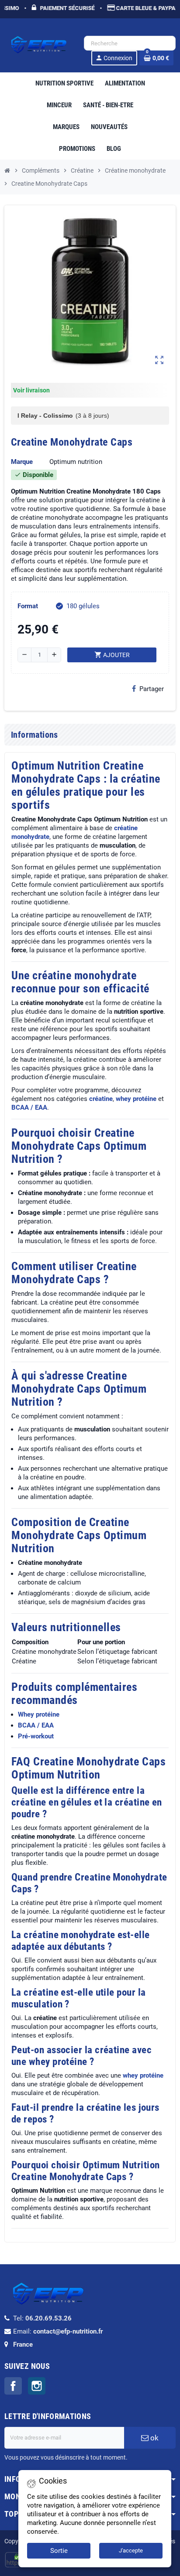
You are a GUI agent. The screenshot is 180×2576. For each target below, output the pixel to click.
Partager (152, 689)
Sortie (59, 2551)
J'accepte (131, 2550)
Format (28, 606)
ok (154, 2438)
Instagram (37, 2386)
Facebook (13, 2386)
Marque (22, 462)
